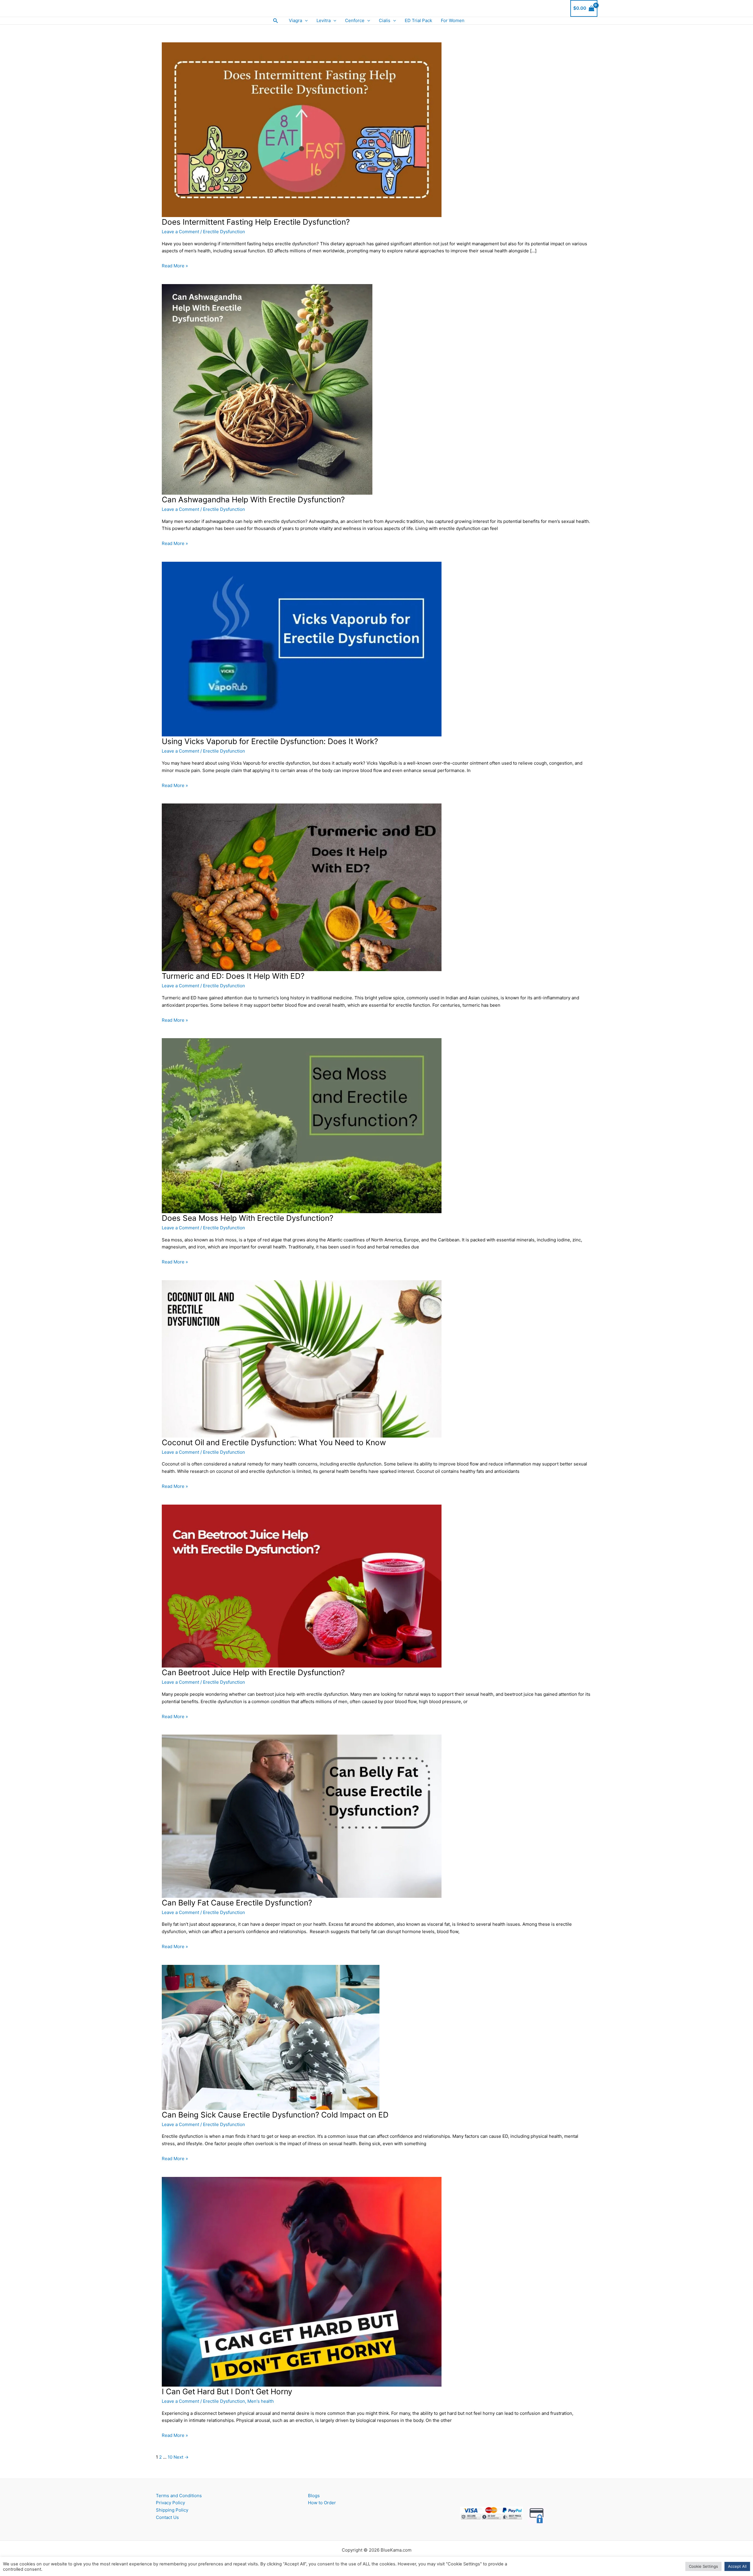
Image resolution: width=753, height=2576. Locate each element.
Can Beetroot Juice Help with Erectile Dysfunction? (253, 1672)
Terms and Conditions (179, 2496)
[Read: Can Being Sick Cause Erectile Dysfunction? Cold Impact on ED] (271, 2037)
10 (170, 2457)
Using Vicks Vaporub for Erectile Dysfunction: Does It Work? (270, 741)
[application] (305, 21)
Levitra (324, 20)
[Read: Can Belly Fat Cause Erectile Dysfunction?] (302, 1816)
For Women (453, 20)
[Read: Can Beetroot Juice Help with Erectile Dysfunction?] (302, 1586)
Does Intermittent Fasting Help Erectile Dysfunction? (256, 222)
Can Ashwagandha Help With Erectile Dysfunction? (253, 500)
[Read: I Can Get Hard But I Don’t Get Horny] (302, 2281)
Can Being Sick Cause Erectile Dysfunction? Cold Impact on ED (275, 2115)
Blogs (314, 2496)
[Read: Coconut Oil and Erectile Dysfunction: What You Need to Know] (302, 1358)
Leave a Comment (180, 232)
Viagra (295, 20)
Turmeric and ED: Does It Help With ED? (233, 976)
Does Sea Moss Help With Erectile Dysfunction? (248, 1218)
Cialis (385, 20)
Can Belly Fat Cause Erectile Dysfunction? (237, 1903)
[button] (276, 21)
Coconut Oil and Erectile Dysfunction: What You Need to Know (274, 1442)
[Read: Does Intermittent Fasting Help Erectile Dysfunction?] (302, 129)
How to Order (322, 2503)
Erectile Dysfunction (224, 232)
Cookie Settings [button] (703, 2566)
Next (181, 2457)
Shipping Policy (172, 2510)
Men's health (261, 2401)
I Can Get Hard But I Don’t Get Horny (227, 2391)
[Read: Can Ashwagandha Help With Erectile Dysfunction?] (267, 389)
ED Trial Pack (418, 20)
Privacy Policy (170, 2503)
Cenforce (355, 20)
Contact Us (167, 2517)
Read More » (175, 266)
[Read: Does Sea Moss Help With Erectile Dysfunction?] (302, 1125)
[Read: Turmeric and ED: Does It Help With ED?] (302, 887)
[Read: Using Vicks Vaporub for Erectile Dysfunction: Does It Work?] (302, 649)
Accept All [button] (737, 2566)
